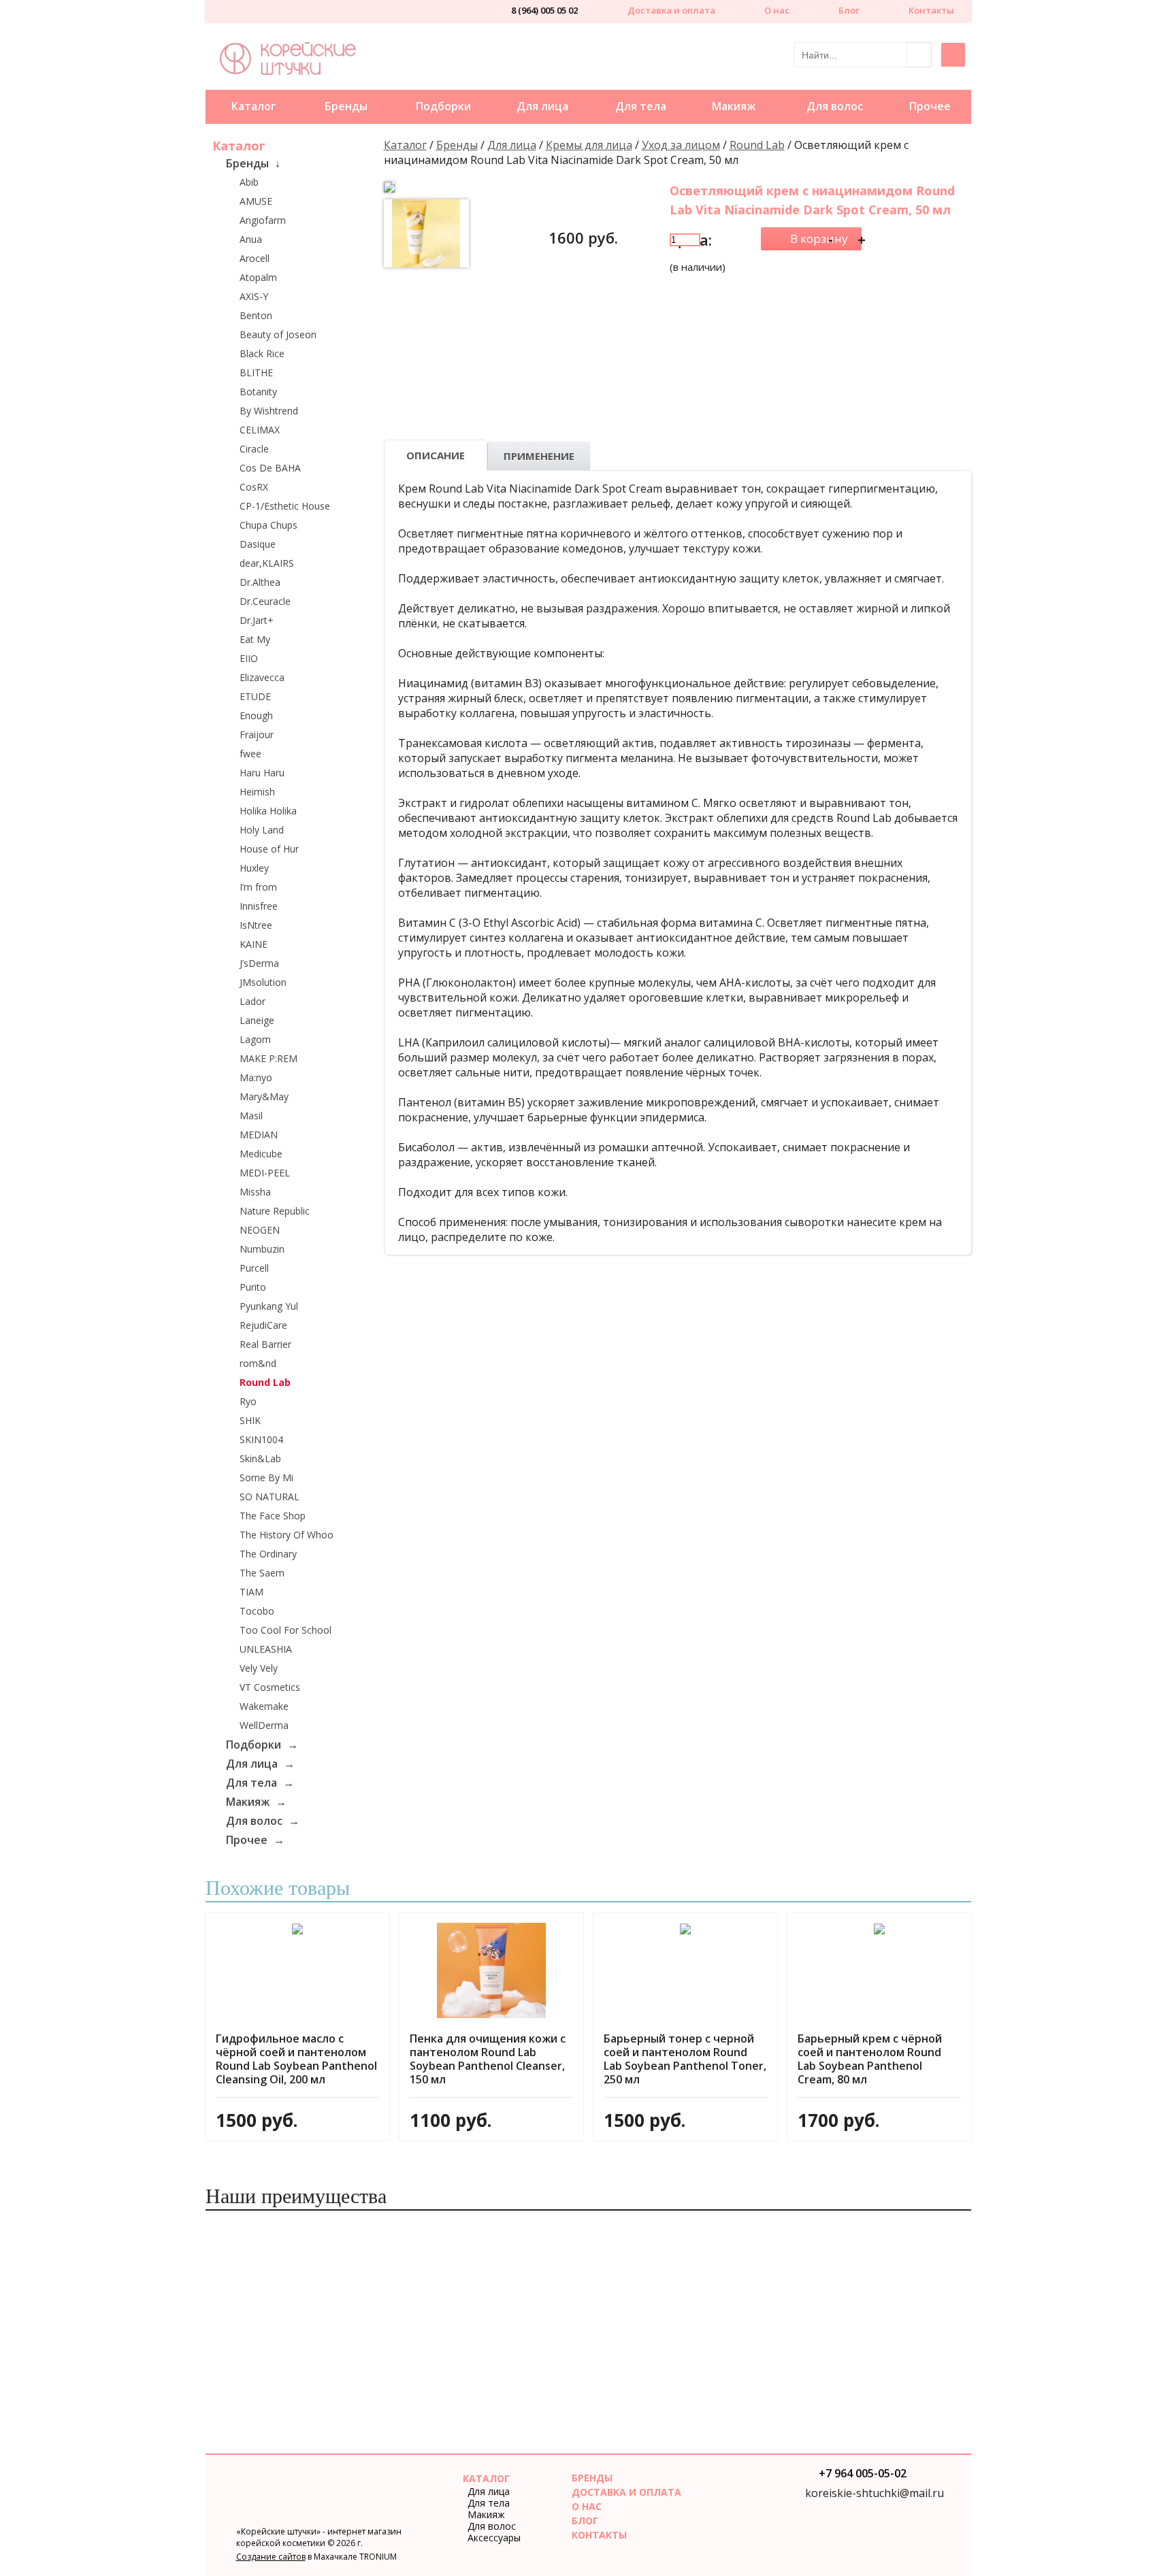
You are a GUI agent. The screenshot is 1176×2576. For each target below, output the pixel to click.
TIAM (251, 1592)
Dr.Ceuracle (265, 601)
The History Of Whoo (287, 1535)
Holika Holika (268, 811)
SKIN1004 (261, 1439)
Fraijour (257, 734)
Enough (256, 715)
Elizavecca (262, 677)
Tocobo (257, 1611)
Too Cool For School (285, 1630)
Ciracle (254, 449)
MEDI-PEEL (265, 1173)
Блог (849, 10)
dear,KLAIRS (267, 563)
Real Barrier (265, 1344)
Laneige (257, 1020)
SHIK (250, 1420)
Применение (539, 456)
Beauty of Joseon (278, 334)
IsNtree (256, 925)
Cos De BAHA (270, 468)
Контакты (931, 10)
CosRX (254, 487)
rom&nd (258, 1363)
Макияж (734, 106)
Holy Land (262, 830)
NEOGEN (260, 1230)
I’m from (258, 887)
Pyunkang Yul (269, 1306)
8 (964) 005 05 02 (544, 12)
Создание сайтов (271, 2557)
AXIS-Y (254, 296)
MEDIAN (259, 1135)
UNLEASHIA (266, 1649)
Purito (253, 1287)
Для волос (835, 106)
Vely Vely (259, 1668)
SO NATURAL (269, 1497)
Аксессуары (494, 2538)
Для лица (542, 106)
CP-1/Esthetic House (285, 506)
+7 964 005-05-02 (863, 2475)
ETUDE (255, 696)
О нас (777, 10)
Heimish (257, 792)
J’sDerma (259, 963)
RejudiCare (263, 1325)
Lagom (255, 1039)
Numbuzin (262, 1249)
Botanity (258, 392)
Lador (252, 1001)
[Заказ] (811, 239)
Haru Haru (262, 773)
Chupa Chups (268, 525)
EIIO (249, 658)
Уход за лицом (681, 145)
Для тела (641, 106)
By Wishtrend (269, 411)
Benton (256, 315)
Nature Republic (275, 1211)
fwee (250, 754)
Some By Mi (266, 1477)
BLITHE (256, 373)
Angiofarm (263, 220)
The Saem (262, 1573)
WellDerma (264, 1725)
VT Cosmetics (270, 1687)
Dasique (258, 544)
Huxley (254, 868)
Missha (255, 1192)
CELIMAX (260, 430)
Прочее (930, 106)
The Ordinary (268, 1554)
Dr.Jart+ (257, 620)
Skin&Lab (260, 1458)
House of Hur (269, 849)
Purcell (254, 1268)
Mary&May (264, 1096)
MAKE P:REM (268, 1058)
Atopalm (258, 277)
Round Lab (265, 1382)
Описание (436, 455)
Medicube (261, 1154)
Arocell (255, 258)
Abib (249, 182)
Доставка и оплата (671, 10)
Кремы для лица (589, 145)
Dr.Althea (260, 582)
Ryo (248, 1401)
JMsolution (263, 982)
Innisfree (259, 906)
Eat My (255, 639)
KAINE (254, 944)
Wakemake (264, 1706)
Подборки (443, 106)
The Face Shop (273, 1516)
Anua (251, 239)
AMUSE (256, 201)
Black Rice (262, 353)
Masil (251, 1116)
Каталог (254, 106)
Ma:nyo (256, 1077)
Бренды (346, 106)
